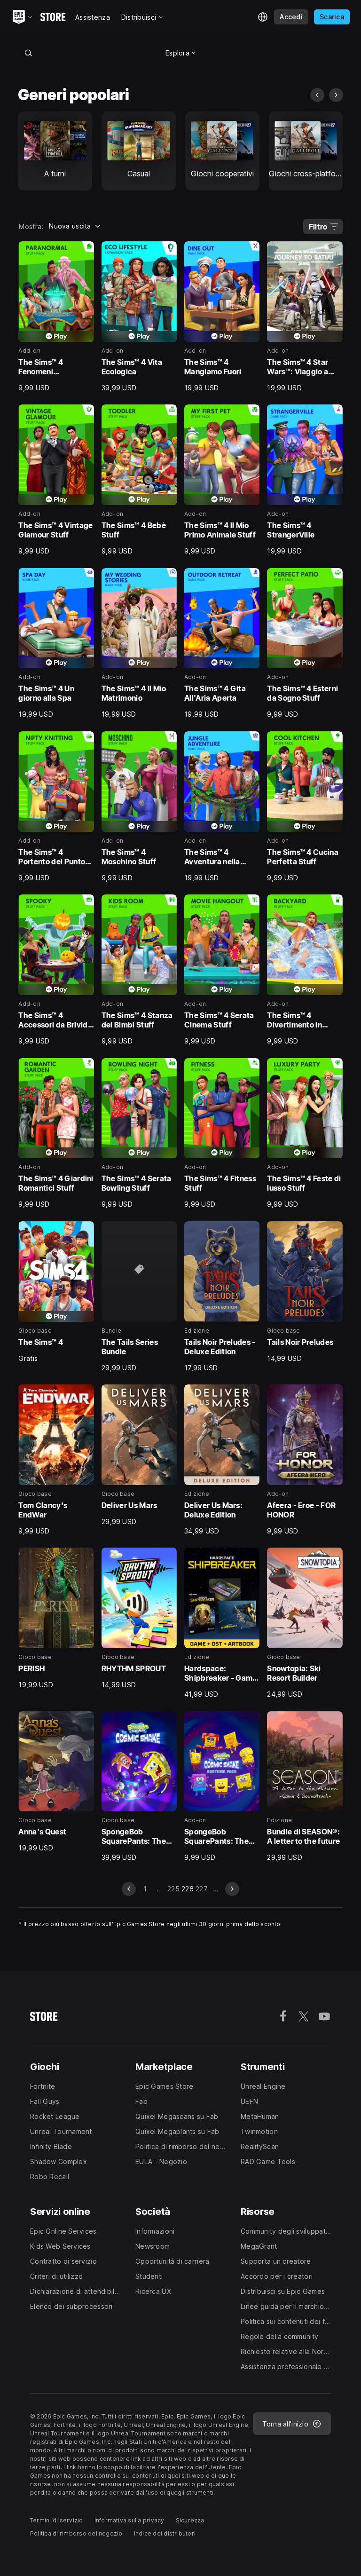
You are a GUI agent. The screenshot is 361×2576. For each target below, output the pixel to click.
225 (173, 1889)
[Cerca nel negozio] (28, 53)
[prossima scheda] (336, 95)
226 (188, 1889)
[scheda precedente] (317, 95)
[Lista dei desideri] (84, 252)
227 (202, 1889)
